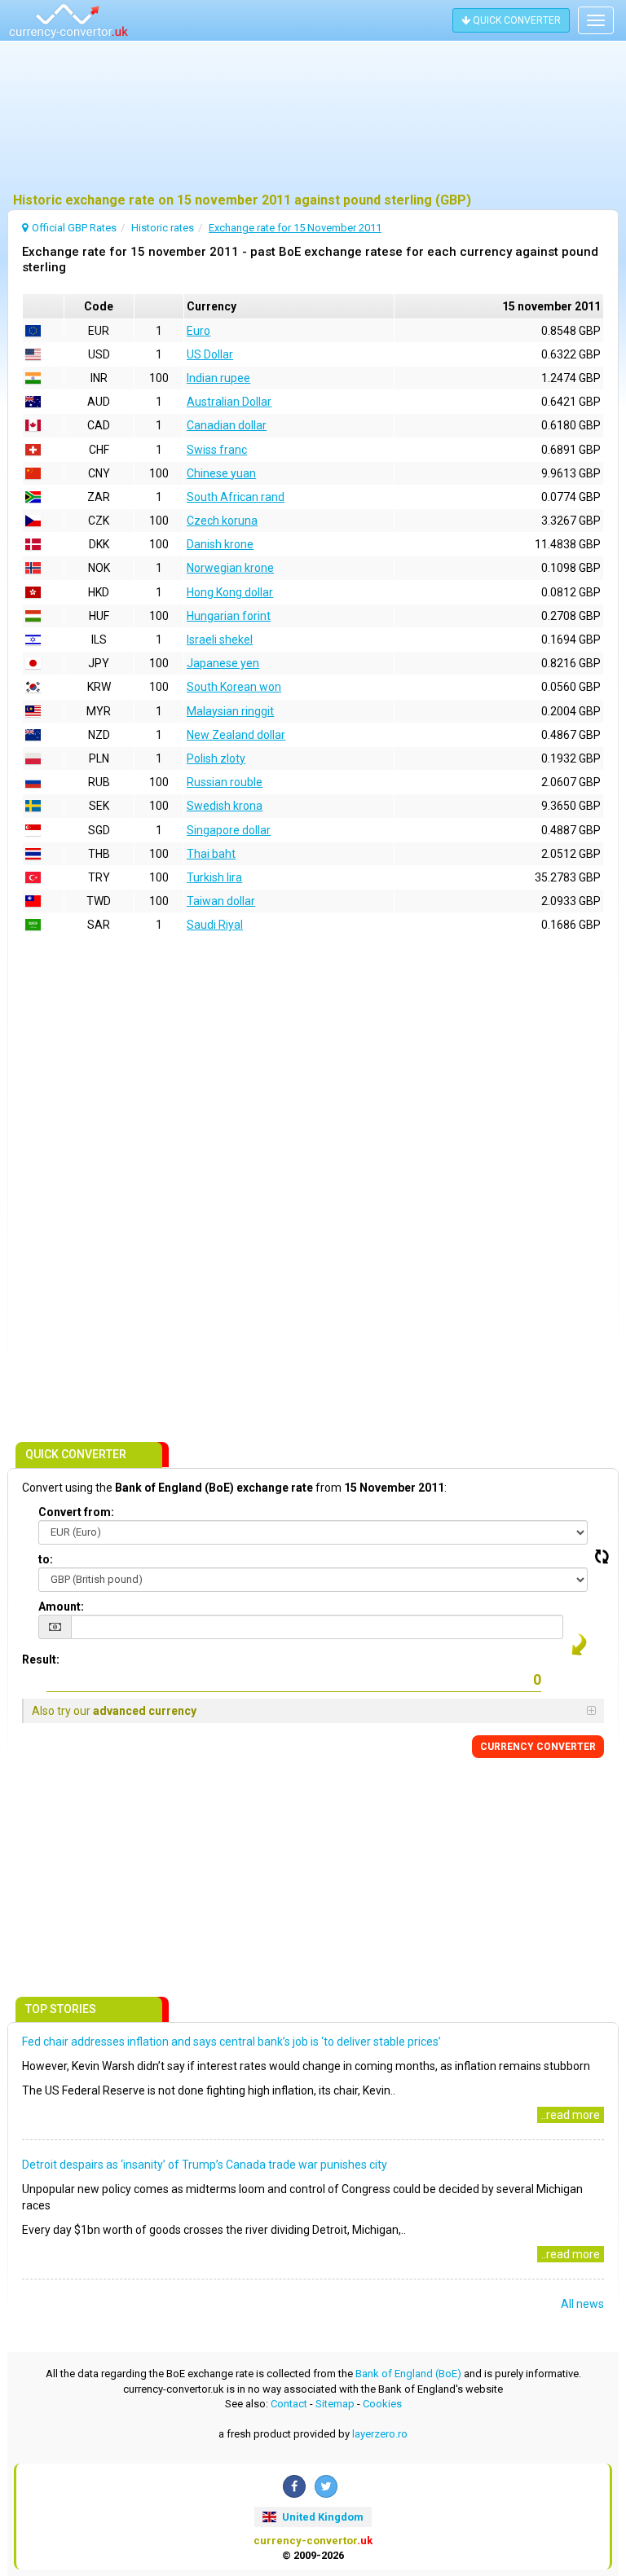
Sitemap (335, 2404)
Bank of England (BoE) (408, 2374)
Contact (289, 2404)
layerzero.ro (380, 2434)
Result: (41, 1659)
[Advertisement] (313, 118)
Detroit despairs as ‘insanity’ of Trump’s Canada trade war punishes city (205, 2165)
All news (582, 2304)
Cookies (382, 2404)
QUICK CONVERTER (516, 20)
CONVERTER (538, 1747)
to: (46, 1559)
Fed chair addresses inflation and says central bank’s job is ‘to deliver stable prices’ (231, 2042)
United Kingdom (322, 2517)
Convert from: (76, 1512)
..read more (571, 2115)
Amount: (61, 1607)
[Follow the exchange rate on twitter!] (326, 2486)
